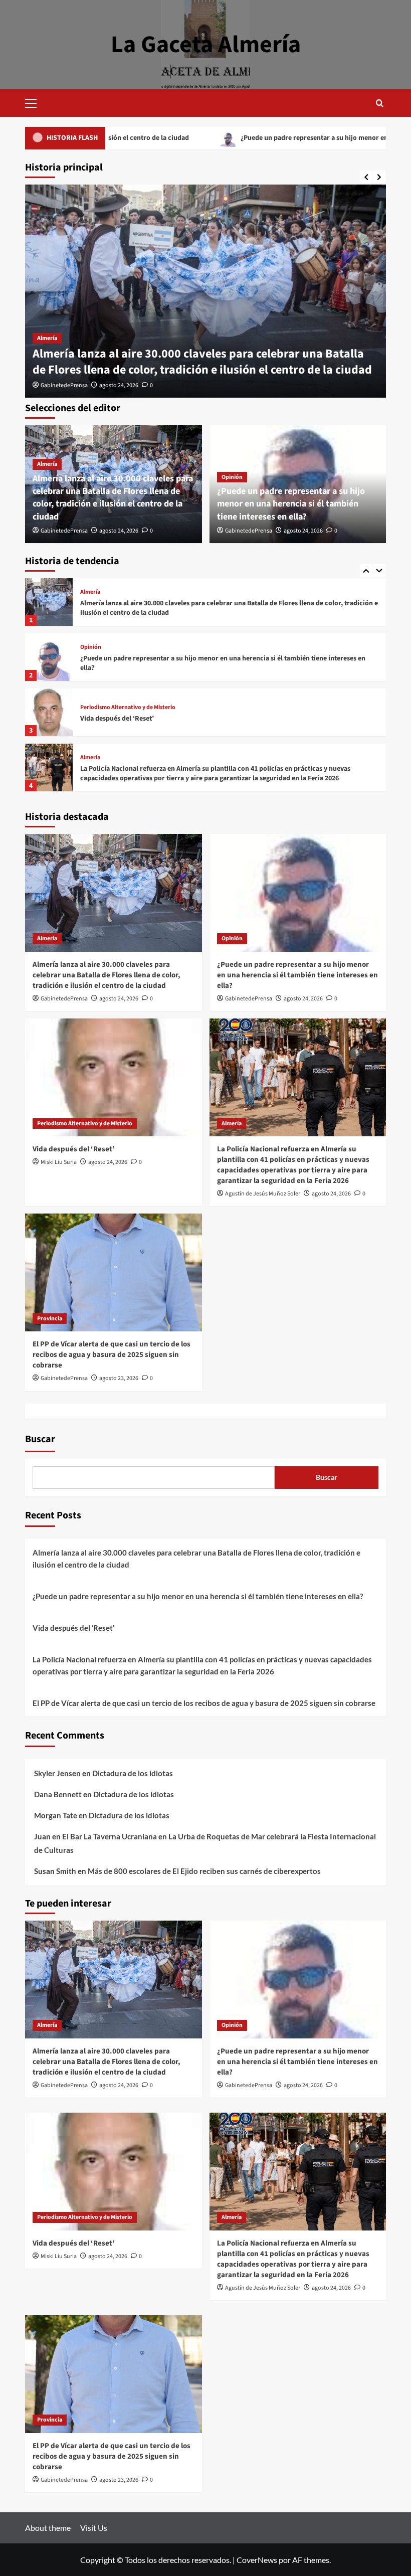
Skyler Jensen (57, 1773)
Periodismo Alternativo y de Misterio (128, 652)
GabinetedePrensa (64, 385)
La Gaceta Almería (206, 45)
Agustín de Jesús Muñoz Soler (263, 1194)
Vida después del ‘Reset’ (117, 663)
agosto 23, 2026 (119, 1378)
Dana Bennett (58, 1794)
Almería (47, 338)
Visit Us (94, 2528)
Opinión (232, 477)
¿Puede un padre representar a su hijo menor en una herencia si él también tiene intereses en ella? (291, 504)
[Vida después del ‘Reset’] (49, 657)
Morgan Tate (56, 1815)
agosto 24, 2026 (119, 385)
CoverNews (257, 2560)
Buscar (40, 1439)
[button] (35, 102)
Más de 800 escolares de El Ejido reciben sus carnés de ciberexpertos (204, 1871)
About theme (48, 2528)
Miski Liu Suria (59, 1162)
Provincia (93, 758)
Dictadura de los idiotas (133, 1773)
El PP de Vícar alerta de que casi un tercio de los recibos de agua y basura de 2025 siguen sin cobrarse (220, 774)
